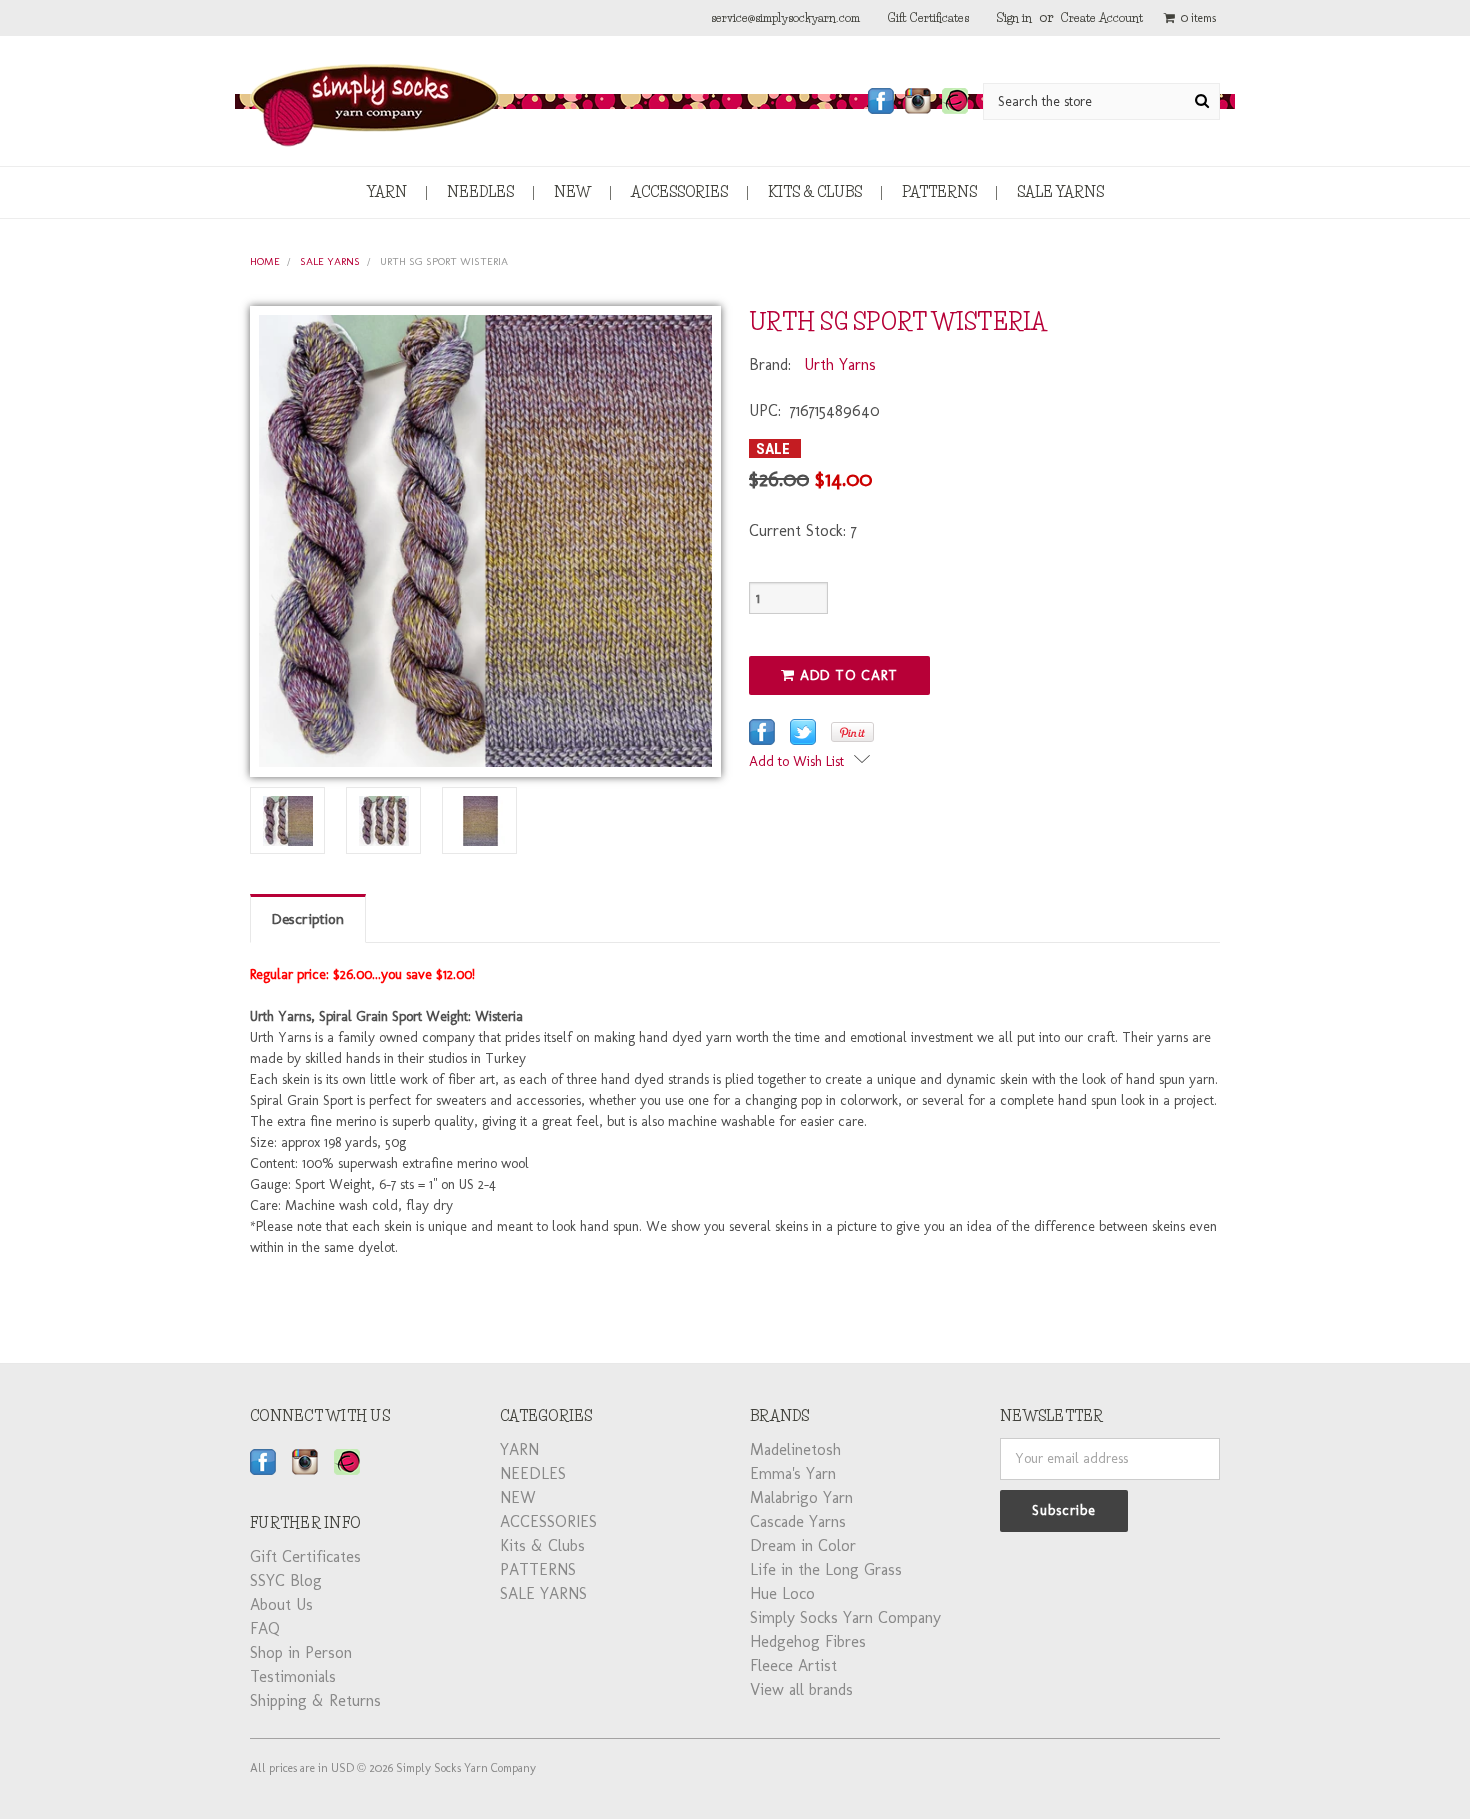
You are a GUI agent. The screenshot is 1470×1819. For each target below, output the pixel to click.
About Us (281, 1604)
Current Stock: (803, 530)
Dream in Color (803, 1545)
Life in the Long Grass (826, 1569)
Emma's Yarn (793, 1473)
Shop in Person (301, 1652)
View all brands (801, 1689)
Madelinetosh (795, 1449)
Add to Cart (846, 675)
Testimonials (293, 1676)
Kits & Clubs (815, 192)
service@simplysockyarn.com (785, 17)
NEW (572, 192)
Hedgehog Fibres (808, 1641)
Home (265, 261)
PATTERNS (939, 192)
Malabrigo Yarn (801, 1497)
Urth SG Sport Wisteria (444, 261)
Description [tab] (308, 919)
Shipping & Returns (315, 1700)
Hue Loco (782, 1593)
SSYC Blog (286, 1580)
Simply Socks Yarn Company (845, 1617)
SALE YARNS (1060, 192)
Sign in (1014, 17)
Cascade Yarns (798, 1521)
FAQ (265, 1628)
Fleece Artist (793, 1665)
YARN (387, 192)
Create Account (1102, 17)
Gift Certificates (928, 17)
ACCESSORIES (679, 192)
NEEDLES (480, 192)
